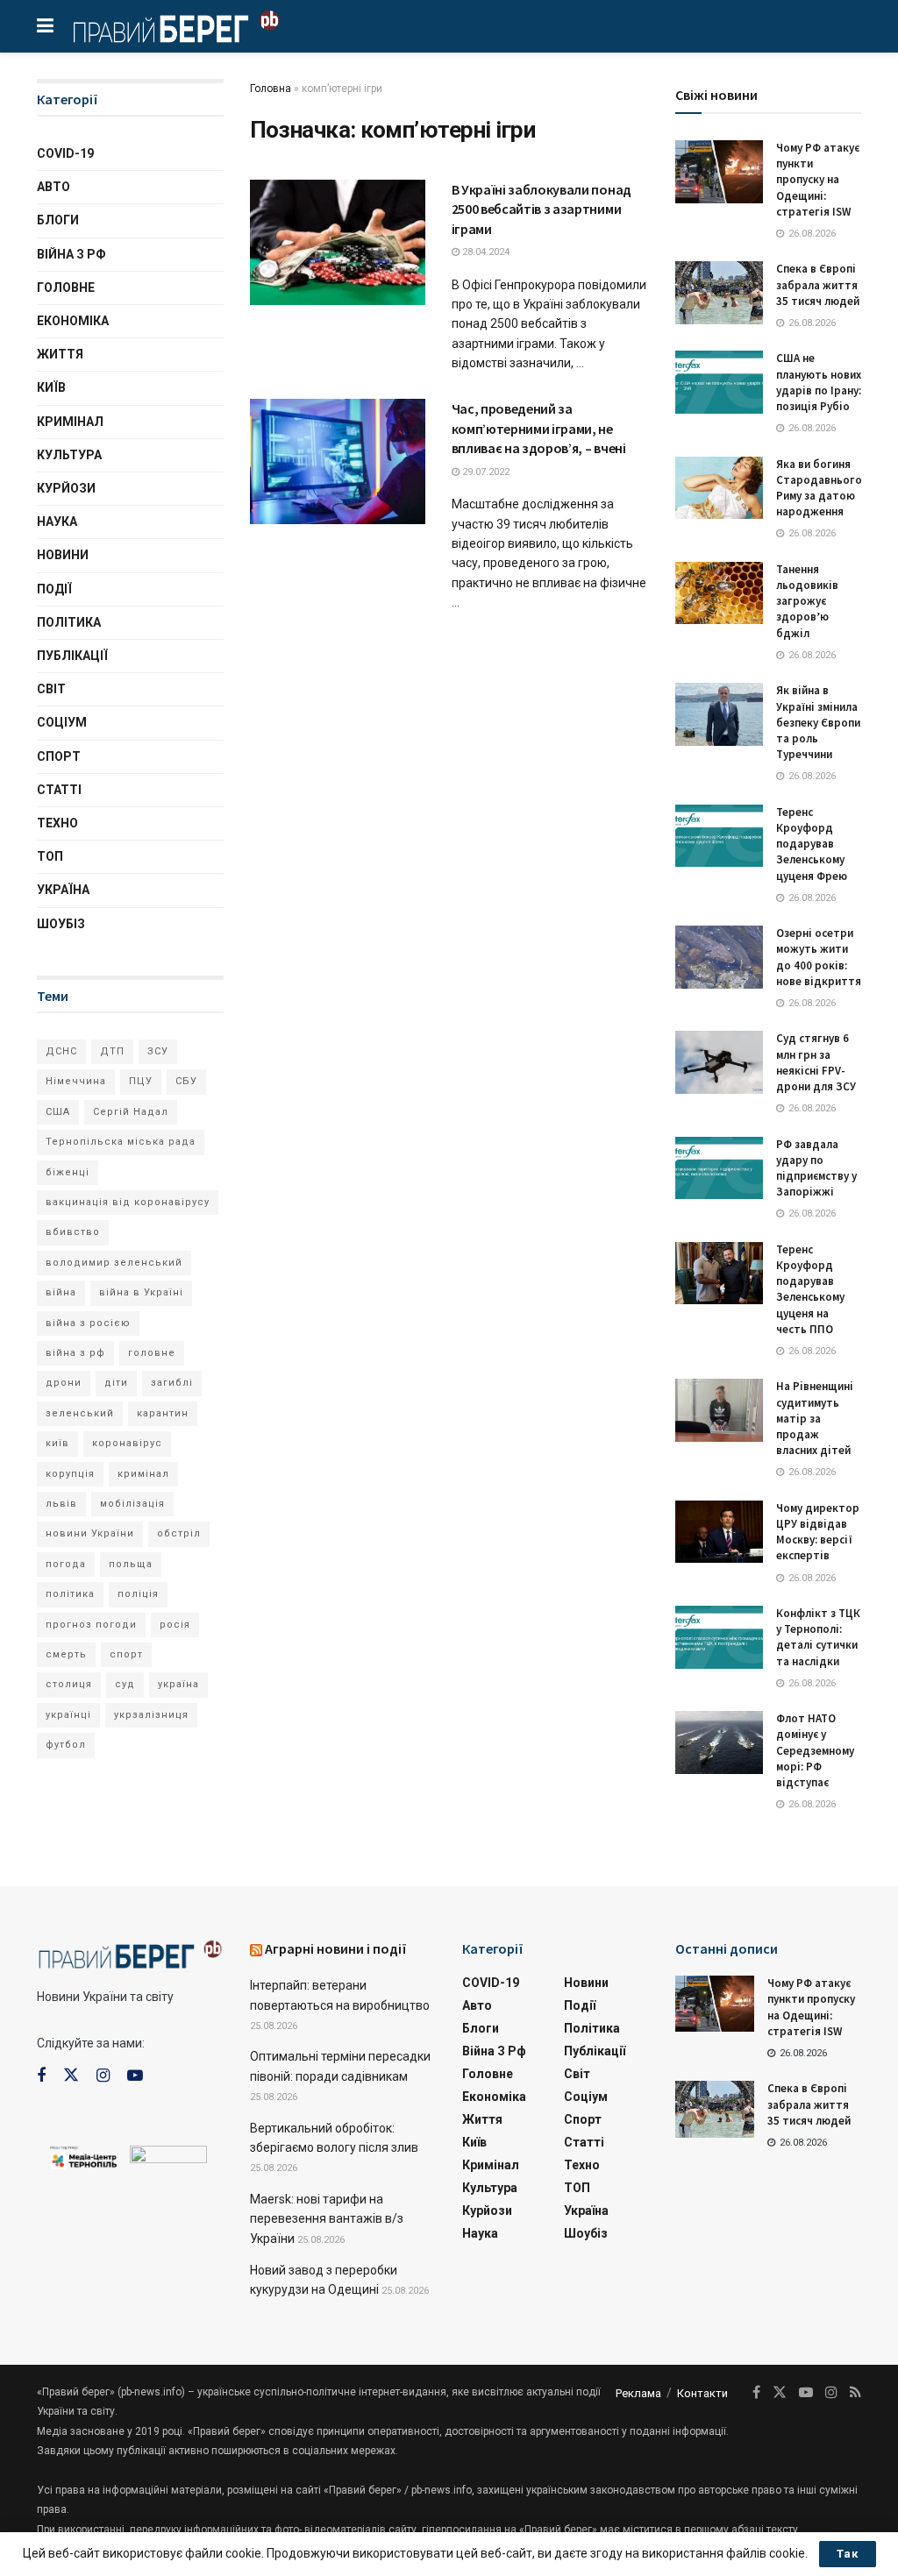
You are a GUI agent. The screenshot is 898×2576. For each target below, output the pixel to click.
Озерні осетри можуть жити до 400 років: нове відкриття (819, 957)
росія (175, 1625)
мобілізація (132, 1504)
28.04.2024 (485, 252)
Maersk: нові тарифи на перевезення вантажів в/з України (327, 2219)
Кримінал (70, 422)
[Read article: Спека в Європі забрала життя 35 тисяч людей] (719, 293)
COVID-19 (65, 153)
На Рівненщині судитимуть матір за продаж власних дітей (815, 1418)
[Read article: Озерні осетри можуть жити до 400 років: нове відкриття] (719, 957)
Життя (60, 354)
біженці (68, 1172)
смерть (66, 1654)
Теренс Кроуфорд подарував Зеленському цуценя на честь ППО (810, 1289)
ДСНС (61, 1051)
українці (68, 1715)
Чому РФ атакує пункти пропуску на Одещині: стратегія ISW (818, 180)
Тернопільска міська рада (121, 1142)
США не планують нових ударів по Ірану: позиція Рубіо (819, 382)
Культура (69, 455)
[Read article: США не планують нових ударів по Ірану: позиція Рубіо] (719, 382)
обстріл (179, 1533)
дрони (64, 1383)
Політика (69, 622)
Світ (51, 689)
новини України (90, 1533)
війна (61, 1292)
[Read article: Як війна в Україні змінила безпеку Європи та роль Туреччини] (719, 714)
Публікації (72, 656)
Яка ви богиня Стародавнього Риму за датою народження (819, 488)
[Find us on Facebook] (41, 2076)
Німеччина (76, 1081)
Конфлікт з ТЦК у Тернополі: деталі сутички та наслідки (818, 1637)
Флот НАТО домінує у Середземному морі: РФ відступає (815, 1750)
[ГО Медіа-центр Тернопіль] (83, 2156)
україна (178, 1684)
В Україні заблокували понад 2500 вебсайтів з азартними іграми (542, 209)
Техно (57, 823)
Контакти (702, 2393)
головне (152, 1353)
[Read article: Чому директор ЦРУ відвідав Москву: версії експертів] (719, 1532)
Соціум (62, 722)
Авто (53, 187)
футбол (66, 1745)
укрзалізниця (151, 1715)
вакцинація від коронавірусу (128, 1202)
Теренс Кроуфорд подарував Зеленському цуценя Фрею (812, 844)
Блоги (58, 220)
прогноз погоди (91, 1625)
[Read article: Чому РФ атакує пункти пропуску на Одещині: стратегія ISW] (719, 172)
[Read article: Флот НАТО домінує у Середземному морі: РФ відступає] (719, 1742)
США (58, 1112)
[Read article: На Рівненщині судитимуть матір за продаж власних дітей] (719, 1410)
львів (61, 1504)
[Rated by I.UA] (168, 2158)
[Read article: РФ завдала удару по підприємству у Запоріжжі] (719, 1168)
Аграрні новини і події (336, 1948)
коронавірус (127, 1443)
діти (116, 1383)
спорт (126, 1654)
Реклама (638, 2393)
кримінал (143, 1474)
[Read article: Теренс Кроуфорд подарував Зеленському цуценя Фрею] (719, 836)
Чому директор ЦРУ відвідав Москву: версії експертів (818, 1532)
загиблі (172, 1383)
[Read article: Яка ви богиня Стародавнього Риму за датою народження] (719, 488)
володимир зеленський (114, 1263)
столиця (69, 1684)
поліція (138, 1594)
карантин (163, 1413)
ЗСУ (158, 1051)
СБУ (186, 1081)
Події (54, 589)
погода (66, 1564)
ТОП (50, 856)
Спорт (59, 756)
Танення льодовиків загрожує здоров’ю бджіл (807, 601)
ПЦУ (141, 1081)
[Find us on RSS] (855, 2392)
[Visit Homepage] (176, 26)
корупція (70, 1474)
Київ (51, 387)
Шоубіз (61, 924)
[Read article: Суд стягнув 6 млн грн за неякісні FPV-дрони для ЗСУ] (719, 1062)
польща (131, 1564)
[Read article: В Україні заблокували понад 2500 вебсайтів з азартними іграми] (338, 242)
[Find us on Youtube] (135, 2076)
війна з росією (88, 1323)
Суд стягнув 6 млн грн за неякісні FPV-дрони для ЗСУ (816, 1062)
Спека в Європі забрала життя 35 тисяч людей (818, 284)
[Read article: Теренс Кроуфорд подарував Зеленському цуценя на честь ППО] (719, 1274)
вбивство (73, 1232)
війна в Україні (141, 1292)
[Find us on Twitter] (71, 2076)
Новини (63, 555)
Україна (63, 890)
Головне (66, 287)
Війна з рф (71, 254)
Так (848, 2554)
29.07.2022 (485, 472)
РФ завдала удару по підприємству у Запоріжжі (816, 1168)
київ (57, 1443)
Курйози (66, 488)
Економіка (73, 321)
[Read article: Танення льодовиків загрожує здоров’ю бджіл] (719, 593)
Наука (57, 522)
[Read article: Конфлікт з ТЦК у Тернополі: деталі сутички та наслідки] (719, 1637)
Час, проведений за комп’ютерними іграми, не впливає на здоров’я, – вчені (539, 428)
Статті (59, 790)
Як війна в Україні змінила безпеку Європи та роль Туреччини (818, 722)
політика (70, 1594)
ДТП (112, 1051)
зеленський (80, 1413)
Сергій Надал (131, 1112)
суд (125, 1684)
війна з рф (75, 1353)
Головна (271, 89)
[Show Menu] (45, 26)
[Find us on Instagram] (103, 2076)
